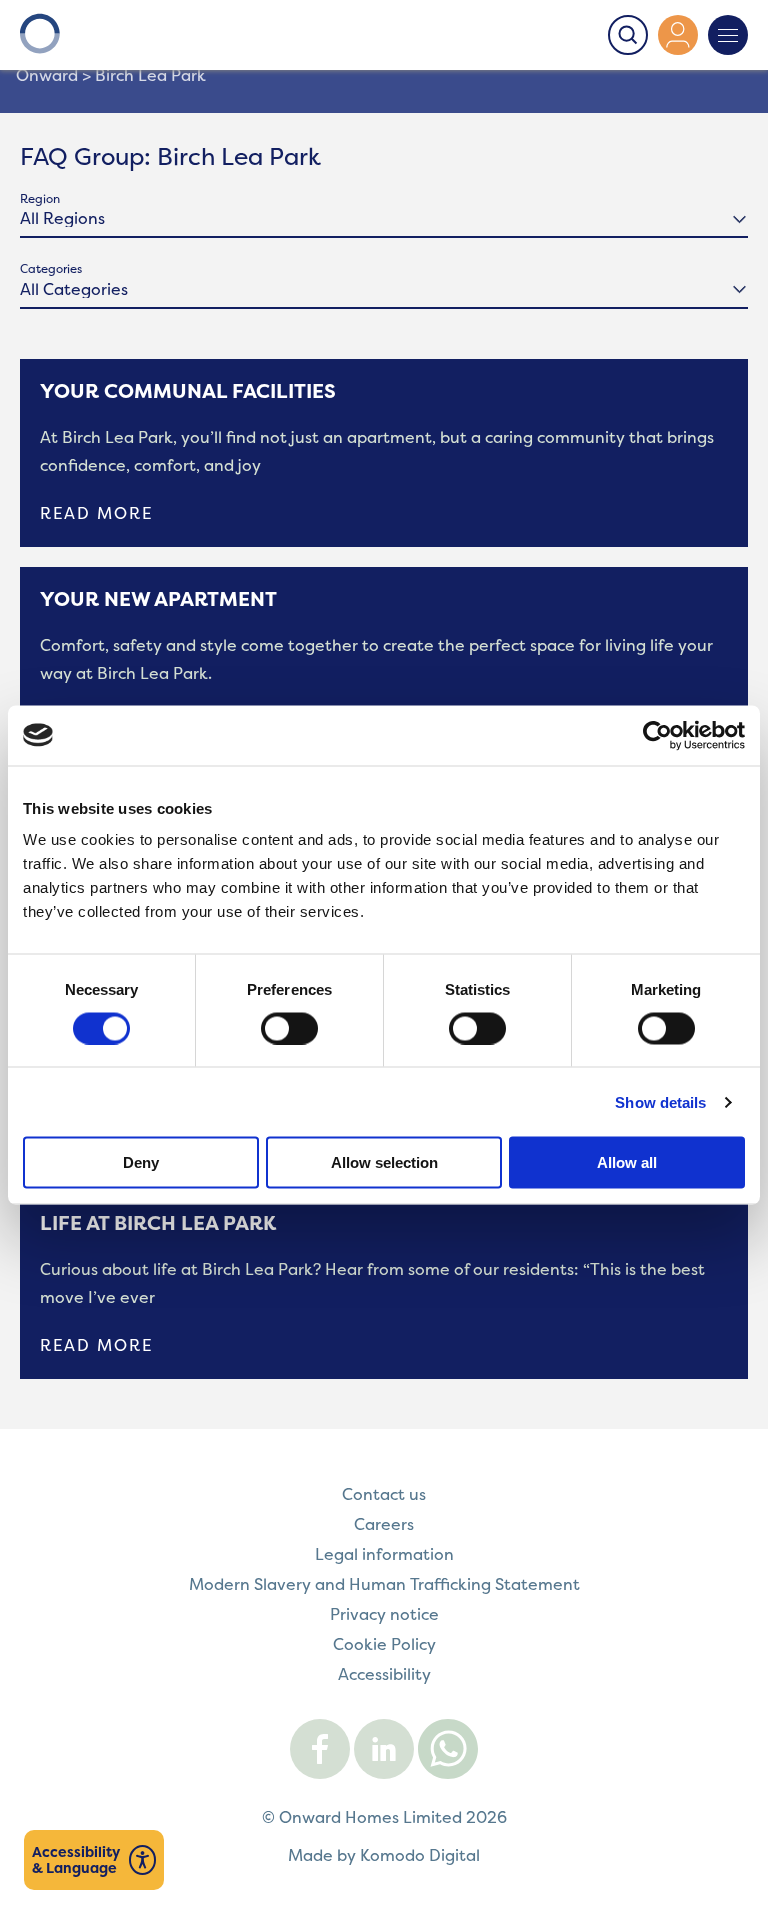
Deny (141, 1162)
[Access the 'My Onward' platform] (678, 35)
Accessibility (384, 1674)
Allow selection (384, 1162)
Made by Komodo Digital (384, 1855)
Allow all (627, 1162)
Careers (384, 1524)
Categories (51, 268)
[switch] (289, 1028)
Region (40, 198)
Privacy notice (384, 1614)
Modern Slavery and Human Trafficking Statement (384, 1584)
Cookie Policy (384, 1644)
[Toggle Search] (628, 35)
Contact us (384, 1494)
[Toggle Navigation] (728, 35)
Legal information (384, 1554)
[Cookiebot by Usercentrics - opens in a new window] (657, 735)
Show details (660, 1101)
